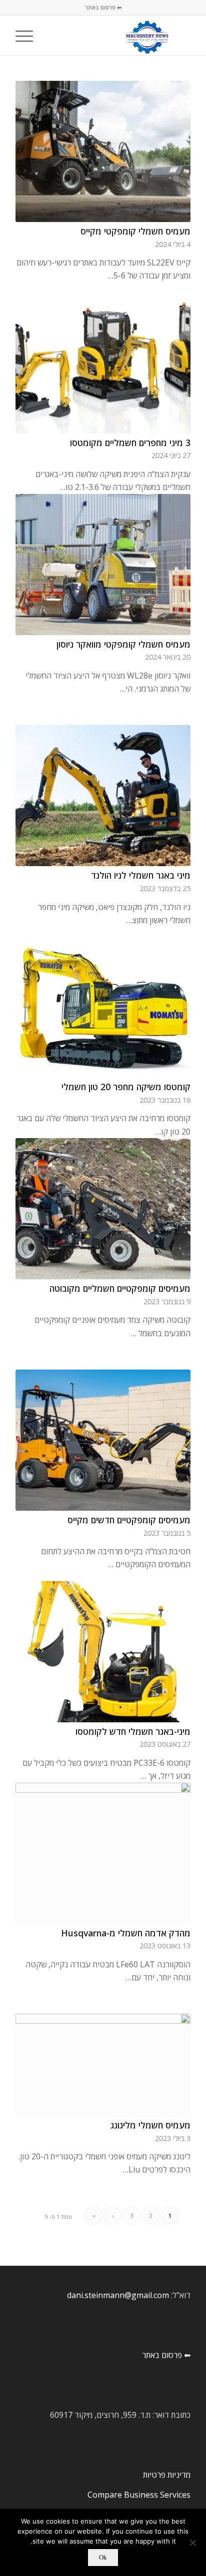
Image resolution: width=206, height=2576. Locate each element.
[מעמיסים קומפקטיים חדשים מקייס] (103, 1440)
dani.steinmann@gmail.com (118, 2295)
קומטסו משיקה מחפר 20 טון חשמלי (126, 1087)
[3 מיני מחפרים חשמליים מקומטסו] (103, 363)
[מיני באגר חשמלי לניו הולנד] (103, 796)
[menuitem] (51, 35)
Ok (103, 2557)
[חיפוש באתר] (51, 35)
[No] (193, 2543)
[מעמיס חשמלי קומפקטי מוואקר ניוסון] (103, 565)
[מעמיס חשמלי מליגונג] (103, 2065)
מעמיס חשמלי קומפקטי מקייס (135, 231)
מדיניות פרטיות (167, 2475)
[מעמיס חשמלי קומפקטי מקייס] (103, 151)
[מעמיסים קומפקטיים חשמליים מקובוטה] (103, 1209)
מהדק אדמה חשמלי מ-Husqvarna (126, 1933)
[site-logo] (120, 35)
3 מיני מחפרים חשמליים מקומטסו (130, 443)
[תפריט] (27, 35)
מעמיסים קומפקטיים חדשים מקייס (129, 1520)
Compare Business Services (139, 2495)
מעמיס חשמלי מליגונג (150, 2125)
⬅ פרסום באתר (103, 7)
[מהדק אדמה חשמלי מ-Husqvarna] (103, 1853)
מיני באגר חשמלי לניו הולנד (141, 875)
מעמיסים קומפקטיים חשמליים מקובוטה (120, 1288)
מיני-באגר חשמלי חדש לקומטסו (133, 1731)
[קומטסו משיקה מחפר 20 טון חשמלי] (103, 1007)
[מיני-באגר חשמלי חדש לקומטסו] (103, 1652)
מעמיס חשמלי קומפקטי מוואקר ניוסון (123, 644)
